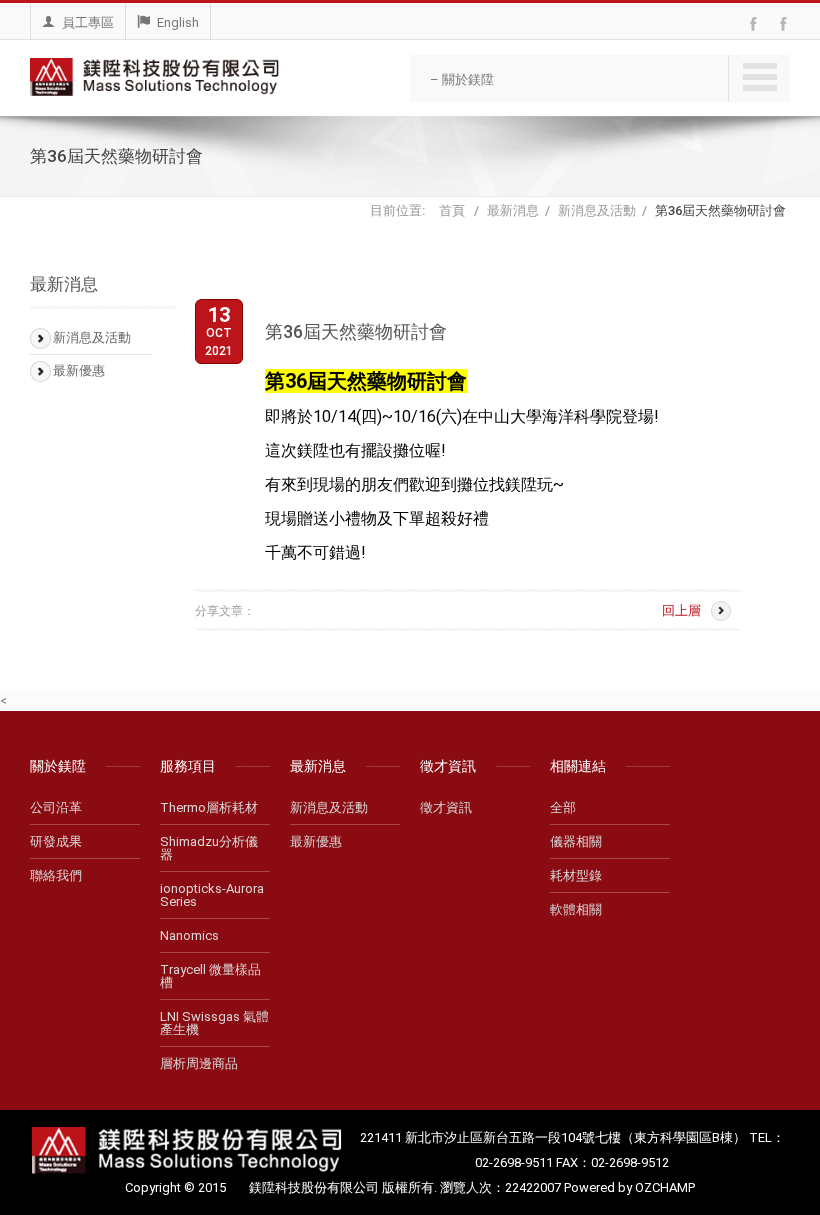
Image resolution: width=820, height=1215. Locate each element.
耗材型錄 (576, 875)
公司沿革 (56, 807)
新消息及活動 (597, 210)
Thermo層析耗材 (209, 807)
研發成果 (56, 841)
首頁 (453, 210)
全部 (563, 807)
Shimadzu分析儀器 (209, 848)
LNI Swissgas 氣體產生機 (214, 1023)
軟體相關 (576, 909)
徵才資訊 (446, 807)
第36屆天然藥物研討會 (720, 210)
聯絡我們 (56, 875)
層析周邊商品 (199, 1063)
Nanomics (189, 935)
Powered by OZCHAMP (629, 1187)
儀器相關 (576, 841)
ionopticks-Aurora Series (212, 895)
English (178, 22)
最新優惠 (79, 370)
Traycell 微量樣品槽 (210, 976)
